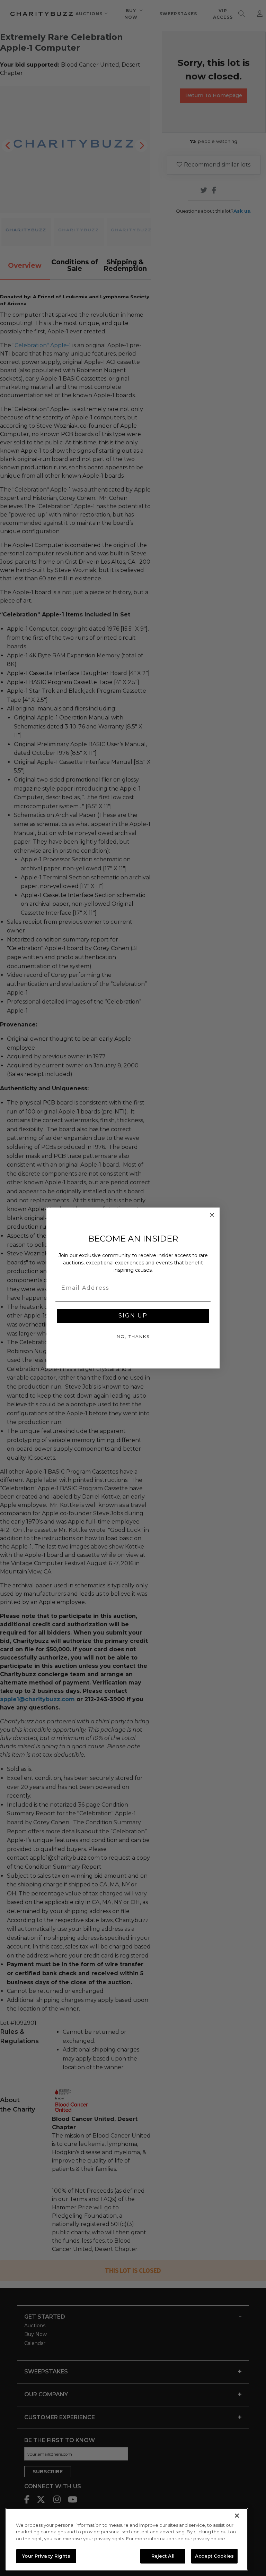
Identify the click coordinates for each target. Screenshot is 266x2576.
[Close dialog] (212, 1215)
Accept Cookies (214, 2556)
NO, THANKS (133, 1336)
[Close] (237, 2516)
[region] (127, 2539)
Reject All (163, 2556)
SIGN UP (133, 1316)
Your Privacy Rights (46, 2556)
